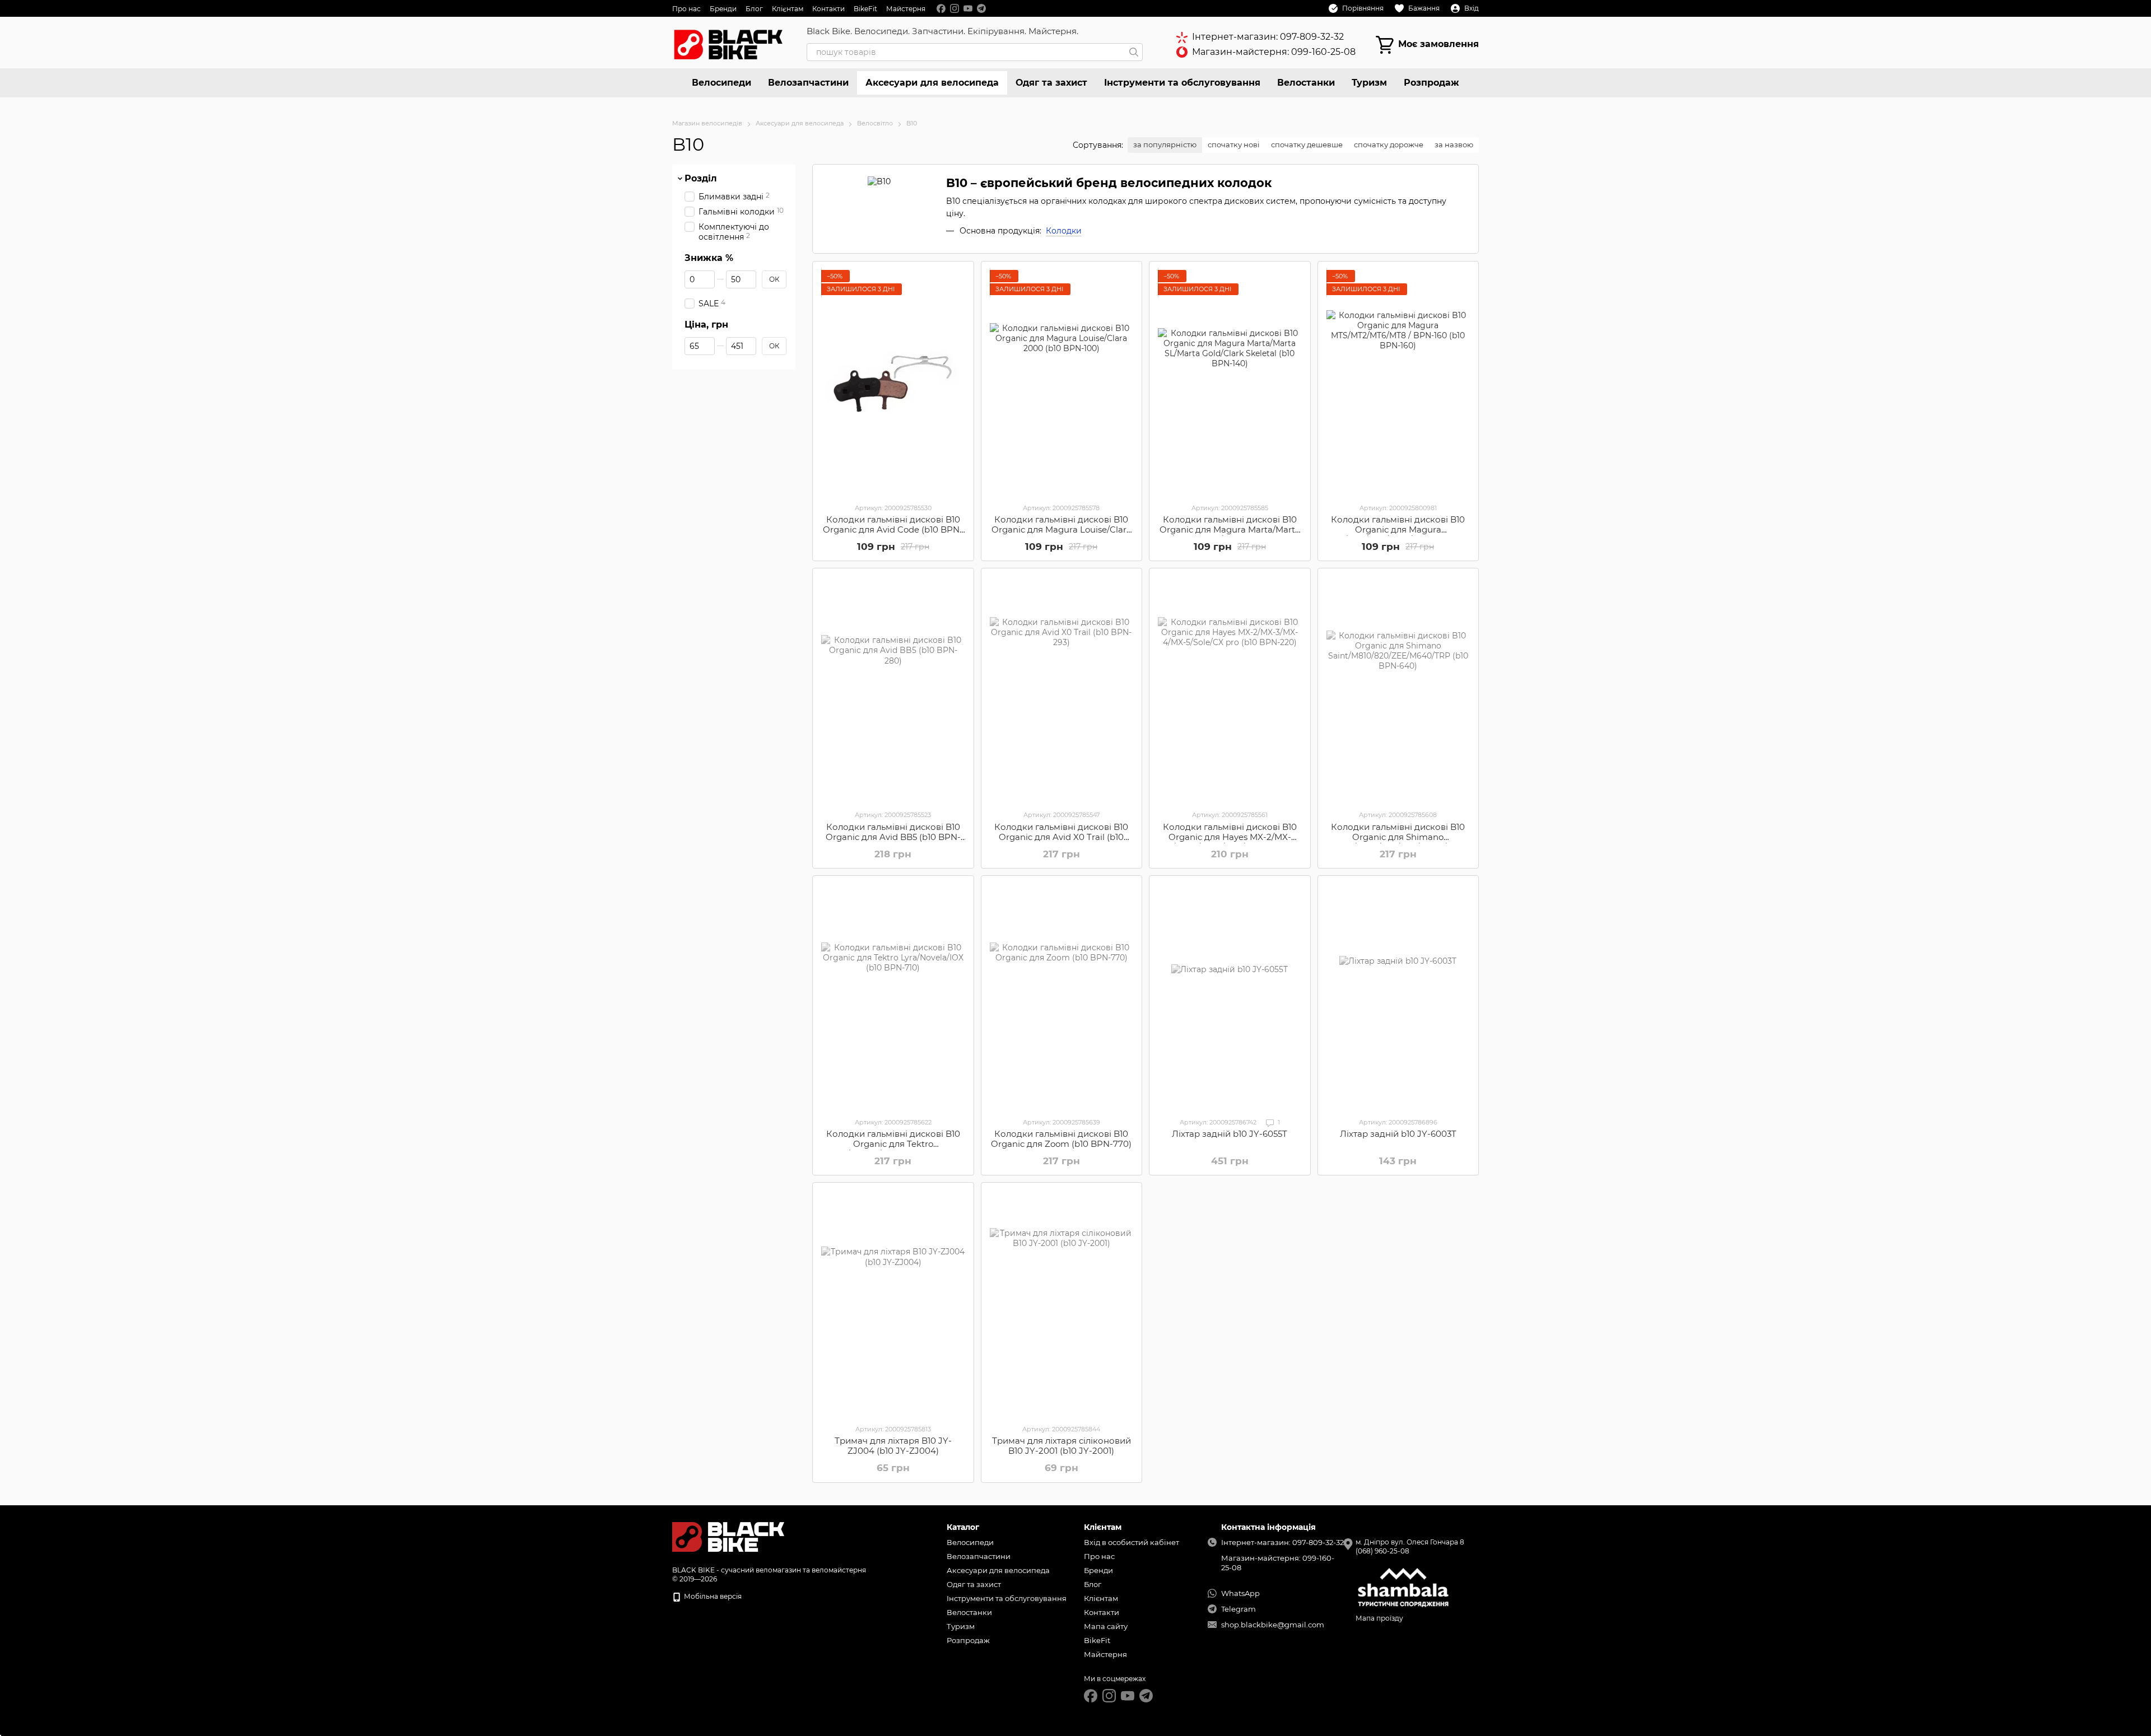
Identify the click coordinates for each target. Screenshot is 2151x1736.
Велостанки (1306, 83)
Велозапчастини (808, 83)
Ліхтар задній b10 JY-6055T (1230, 1134)
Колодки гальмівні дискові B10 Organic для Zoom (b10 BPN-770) (1061, 1139)
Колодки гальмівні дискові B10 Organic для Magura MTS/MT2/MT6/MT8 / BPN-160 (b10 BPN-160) (1398, 535)
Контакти (828, 9)
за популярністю (1165, 144)
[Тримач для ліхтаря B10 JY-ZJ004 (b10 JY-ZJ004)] (893, 1303)
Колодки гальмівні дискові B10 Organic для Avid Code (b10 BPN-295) (893, 529)
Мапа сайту (1106, 1626)
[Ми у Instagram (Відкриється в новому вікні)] (955, 8)
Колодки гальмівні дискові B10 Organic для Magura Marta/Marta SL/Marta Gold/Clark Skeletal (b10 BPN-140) (1230, 535)
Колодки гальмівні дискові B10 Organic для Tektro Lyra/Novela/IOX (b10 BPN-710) (893, 1144)
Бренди (723, 9)
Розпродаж (1431, 83)
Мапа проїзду (1379, 1618)
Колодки (1064, 231)
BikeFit (865, 9)
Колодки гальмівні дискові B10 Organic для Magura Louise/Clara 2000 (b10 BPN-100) (1061, 529)
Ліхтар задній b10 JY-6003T (1398, 1134)
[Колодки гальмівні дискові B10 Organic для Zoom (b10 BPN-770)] (1062, 996)
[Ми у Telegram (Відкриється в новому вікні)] (981, 8)
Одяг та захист (1051, 83)
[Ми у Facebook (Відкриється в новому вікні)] (941, 8)
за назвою (1454, 144)
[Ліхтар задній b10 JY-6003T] (1398, 996)
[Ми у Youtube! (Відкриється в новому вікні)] (968, 8)
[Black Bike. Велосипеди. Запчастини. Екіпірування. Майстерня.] (728, 1536)
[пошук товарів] (1134, 52)
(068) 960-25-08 (1382, 1551)
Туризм (1369, 83)
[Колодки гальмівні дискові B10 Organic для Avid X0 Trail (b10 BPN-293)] (1062, 689)
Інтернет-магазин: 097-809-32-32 (1268, 37)
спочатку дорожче (1389, 144)
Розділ (701, 179)
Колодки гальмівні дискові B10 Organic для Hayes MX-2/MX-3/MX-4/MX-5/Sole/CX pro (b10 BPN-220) (1230, 842)
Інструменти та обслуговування (1182, 83)
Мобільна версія (712, 1596)
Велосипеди (721, 83)
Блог (754, 9)
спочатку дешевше (1307, 144)
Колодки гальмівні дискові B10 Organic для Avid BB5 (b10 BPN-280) (893, 837)
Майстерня (906, 9)
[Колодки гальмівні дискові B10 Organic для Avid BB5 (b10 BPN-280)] (893, 689)
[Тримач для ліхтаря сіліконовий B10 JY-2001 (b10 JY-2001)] (1062, 1303)
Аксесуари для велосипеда (932, 83)
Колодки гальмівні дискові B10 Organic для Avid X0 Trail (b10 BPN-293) (1061, 837)
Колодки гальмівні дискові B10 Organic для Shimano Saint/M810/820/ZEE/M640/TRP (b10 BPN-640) (1398, 842)
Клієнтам (788, 9)
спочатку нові (1234, 144)
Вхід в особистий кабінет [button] (1132, 1542)
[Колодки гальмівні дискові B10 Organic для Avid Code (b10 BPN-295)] (893, 382)
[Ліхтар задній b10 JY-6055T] (1230, 996)
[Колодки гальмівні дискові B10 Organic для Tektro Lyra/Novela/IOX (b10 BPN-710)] (893, 996)
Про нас (686, 9)
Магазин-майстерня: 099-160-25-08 (1274, 52)
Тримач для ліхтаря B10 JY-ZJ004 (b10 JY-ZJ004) (893, 1446)
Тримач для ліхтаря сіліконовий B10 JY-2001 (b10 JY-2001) (1061, 1446)
